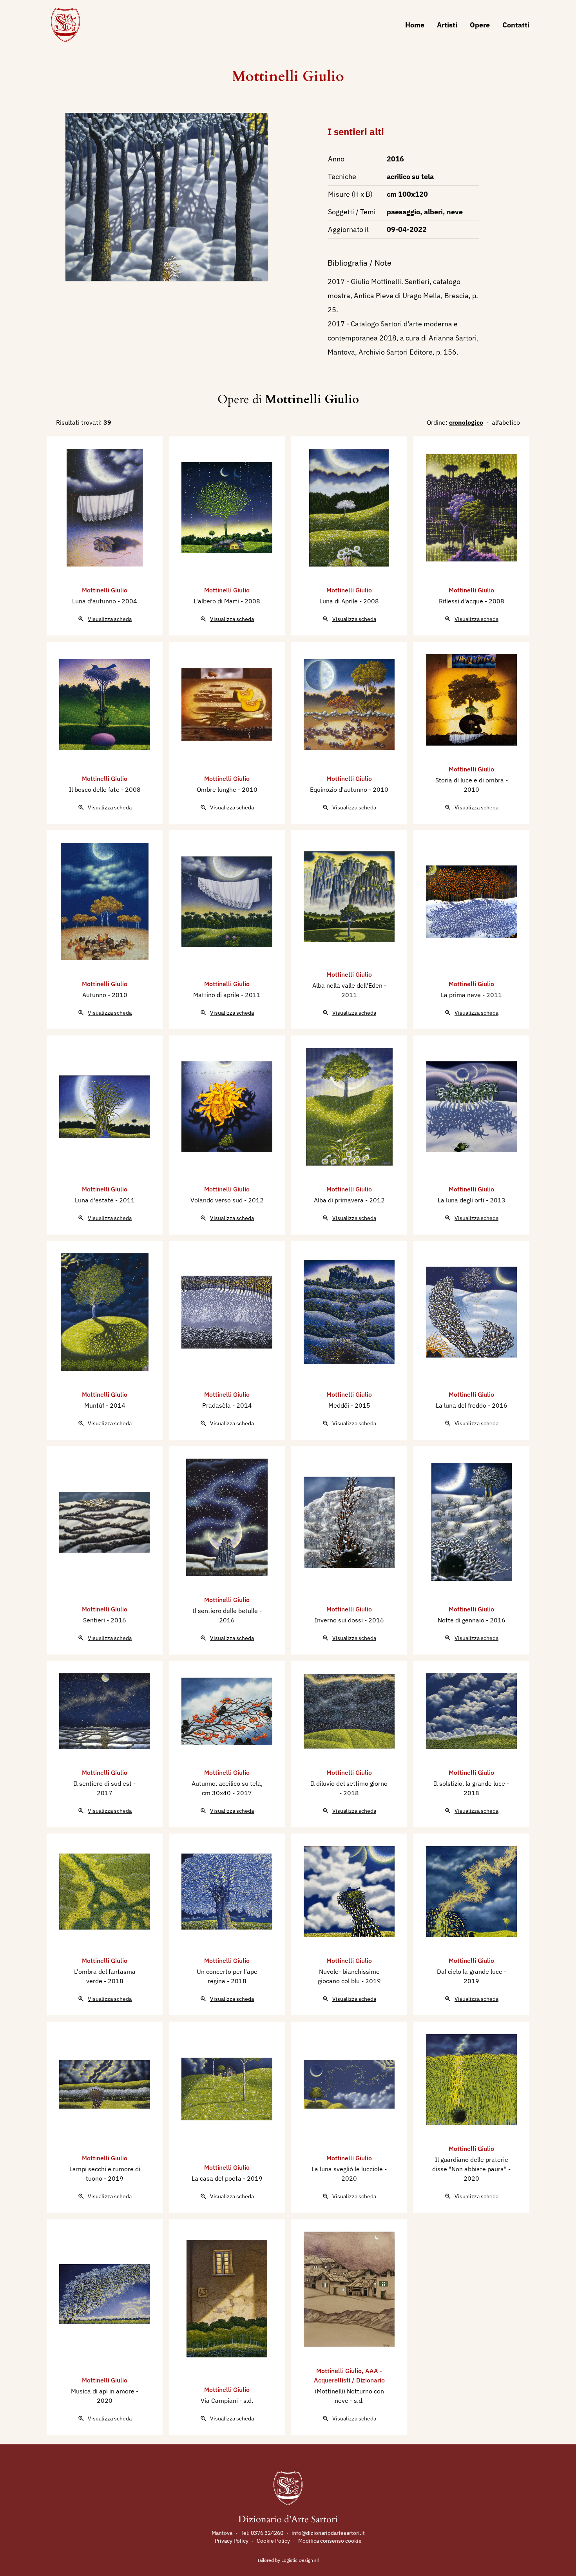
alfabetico (506, 422)
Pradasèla (217, 1405)
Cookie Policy (273, 2541)
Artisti (447, 25)
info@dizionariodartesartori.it (328, 2533)
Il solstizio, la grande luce (470, 1783)
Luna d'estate (95, 1200)
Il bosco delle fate (95, 789)
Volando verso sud (217, 1200)
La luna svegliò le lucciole (348, 2169)
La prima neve (462, 995)
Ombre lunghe (217, 789)
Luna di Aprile (339, 601)
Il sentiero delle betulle (226, 1611)
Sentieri (95, 1620)
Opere (480, 25)
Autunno (95, 995)
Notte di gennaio (462, 1620)
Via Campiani (220, 2400)
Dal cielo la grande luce (470, 1971)
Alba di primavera (340, 1200)
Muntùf (95, 1405)
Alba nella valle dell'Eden (348, 985)
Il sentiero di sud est (103, 1783)
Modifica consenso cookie (330, 2541)
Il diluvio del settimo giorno (349, 1783)
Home (415, 25)
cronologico (466, 422)
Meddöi (340, 1405)
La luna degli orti (462, 1200)
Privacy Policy (232, 2541)
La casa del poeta (217, 2178)
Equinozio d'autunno (339, 789)
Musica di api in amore (103, 2391)
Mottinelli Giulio (288, 77)
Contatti (516, 25)
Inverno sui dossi (340, 1620)
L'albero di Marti (217, 601)
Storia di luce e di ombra (470, 780)
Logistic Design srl (300, 2560)
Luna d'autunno (95, 601)
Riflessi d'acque (462, 601)
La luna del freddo (462, 1405)
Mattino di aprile (217, 995)
